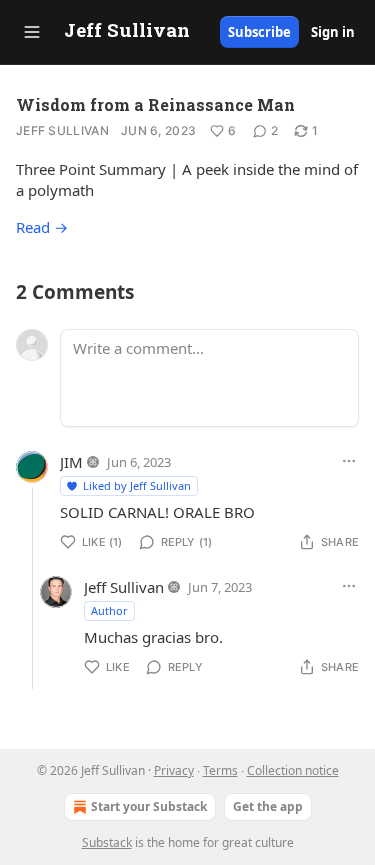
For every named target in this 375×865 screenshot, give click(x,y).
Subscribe (259, 32)
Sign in (333, 32)
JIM (71, 462)
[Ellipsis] (349, 461)
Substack (107, 842)
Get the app (268, 806)
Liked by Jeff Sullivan (137, 485)
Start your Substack (149, 806)
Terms (220, 770)
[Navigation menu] (32, 32)
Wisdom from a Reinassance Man (155, 104)
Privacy (174, 770)
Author (109, 610)
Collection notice (293, 770)
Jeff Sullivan (62, 130)
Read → (42, 227)
